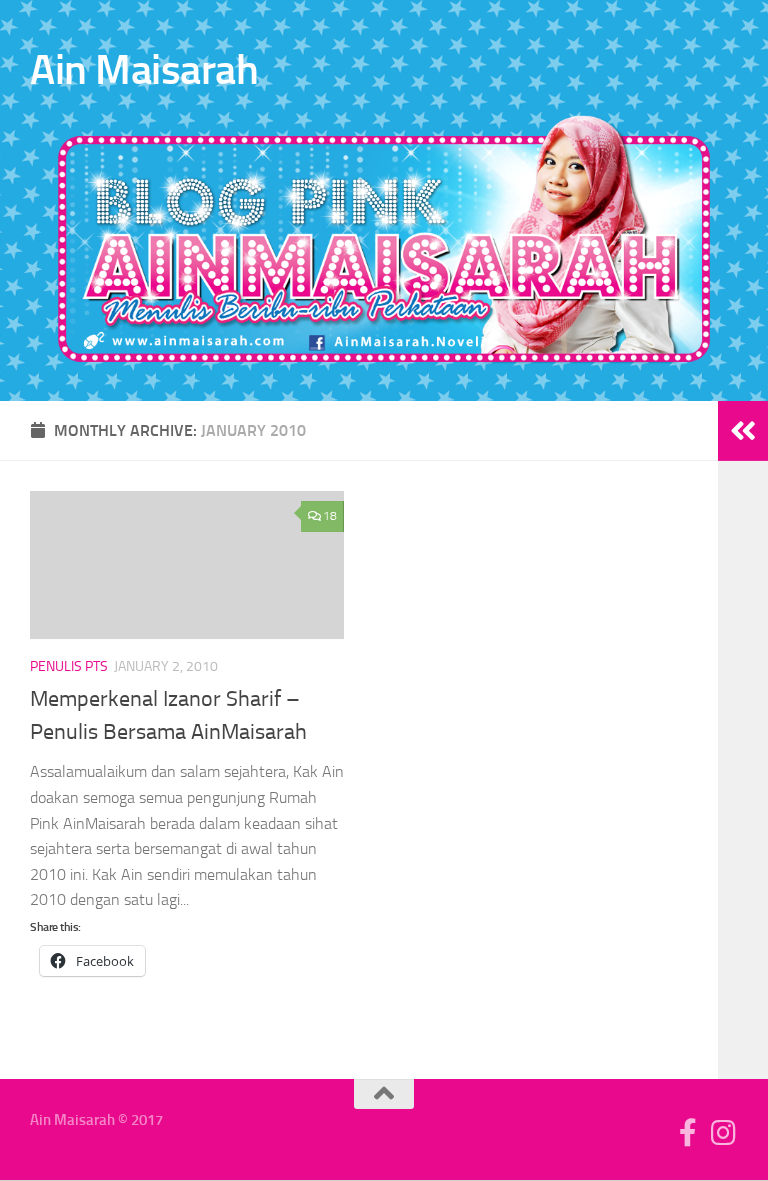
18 (330, 516)
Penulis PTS (69, 666)
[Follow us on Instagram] (724, 1133)
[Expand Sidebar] (743, 431)
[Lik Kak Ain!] (688, 1133)
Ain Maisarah (144, 70)
